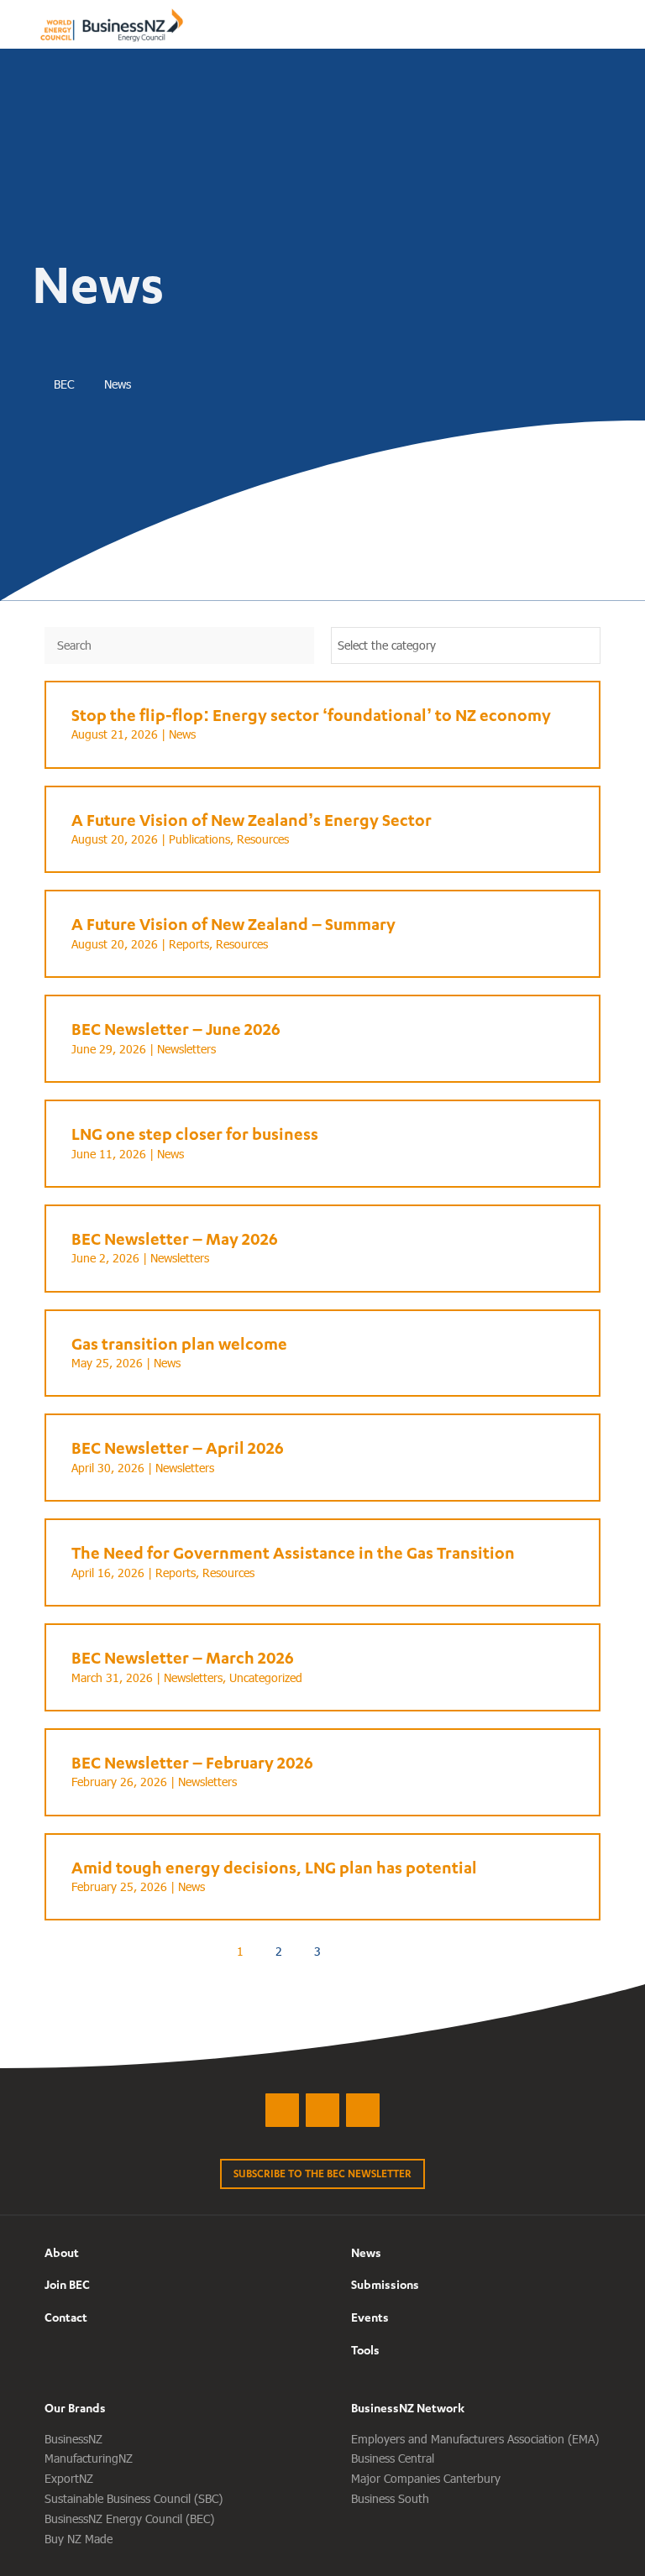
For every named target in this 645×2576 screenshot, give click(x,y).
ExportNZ (69, 2478)
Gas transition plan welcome (179, 1343)
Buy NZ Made (79, 2539)
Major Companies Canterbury (426, 2478)
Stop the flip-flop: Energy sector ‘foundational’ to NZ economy (311, 715)
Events (370, 2317)
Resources (263, 839)
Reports (189, 944)
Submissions (385, 2284)
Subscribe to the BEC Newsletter (322, 2174)
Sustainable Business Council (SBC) (134, 2498)
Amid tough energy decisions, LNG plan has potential (274, 1867)
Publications (199, 839)
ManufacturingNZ (89, 2458)
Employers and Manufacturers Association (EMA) (475, 2439)
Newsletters (186, 1049)
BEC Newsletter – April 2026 (178, 1447)
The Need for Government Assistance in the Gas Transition (293, 1552)
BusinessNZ (73, 2439)
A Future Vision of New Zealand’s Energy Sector (252, 820)
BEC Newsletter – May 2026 (175, 1238)
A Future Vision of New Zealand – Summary (233, 924)
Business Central (393, 2458)
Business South (390, 2498)
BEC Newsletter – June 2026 (176, 1029)
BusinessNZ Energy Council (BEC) (129, 2519)
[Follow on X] (282, 2110)
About (62, 2252)
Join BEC (67, 2284)
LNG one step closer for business (195, 1134)
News (182, 734)
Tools (365, 2350)
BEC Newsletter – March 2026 (183, 1657)
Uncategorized (266, 1677)
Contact (66, 2317)
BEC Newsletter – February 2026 (192, 1762)
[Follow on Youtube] (363, 2110)
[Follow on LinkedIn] (322, 2110)
